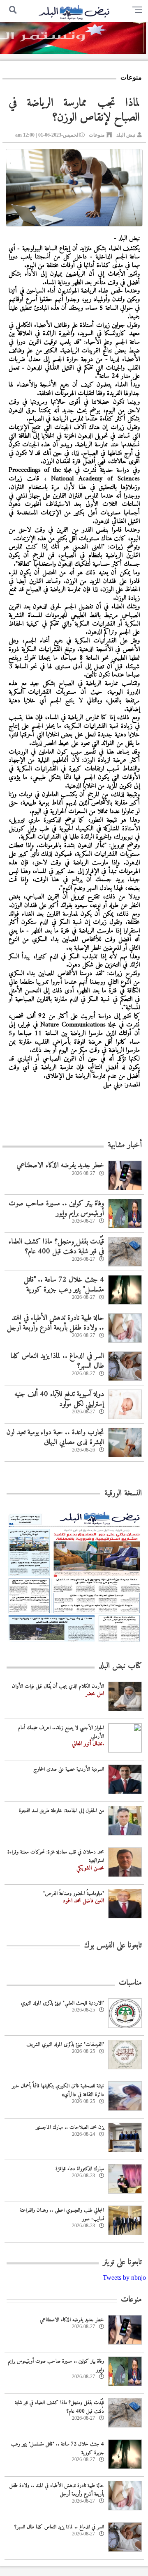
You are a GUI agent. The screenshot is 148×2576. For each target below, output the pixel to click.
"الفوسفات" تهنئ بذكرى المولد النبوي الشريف (65, 2045)
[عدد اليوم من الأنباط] (74, 1644)
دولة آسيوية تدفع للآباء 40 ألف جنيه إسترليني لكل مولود (59, 1399)
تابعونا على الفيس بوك (113, 1946)
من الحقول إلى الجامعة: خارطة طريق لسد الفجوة (61, 1811)
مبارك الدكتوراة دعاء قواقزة (80, 2169)
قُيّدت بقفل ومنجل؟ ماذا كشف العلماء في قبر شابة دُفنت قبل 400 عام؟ (56, 1246)
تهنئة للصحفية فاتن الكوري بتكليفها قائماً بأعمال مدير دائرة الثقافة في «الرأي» (58, 2090)
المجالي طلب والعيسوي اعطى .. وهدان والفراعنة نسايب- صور (62, 2215)
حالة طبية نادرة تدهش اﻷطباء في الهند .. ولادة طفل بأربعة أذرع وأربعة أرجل (55, 1323)
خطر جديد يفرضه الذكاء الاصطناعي (60, 1165)
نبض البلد (126, 135)
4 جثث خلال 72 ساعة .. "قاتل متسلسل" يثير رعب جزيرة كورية (64, 1285)
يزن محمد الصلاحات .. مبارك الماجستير (70, 2127)
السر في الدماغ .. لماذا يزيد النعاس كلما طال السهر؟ (57, 1361)
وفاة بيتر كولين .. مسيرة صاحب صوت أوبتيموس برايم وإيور (56, 1208)
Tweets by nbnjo (124, 2278)
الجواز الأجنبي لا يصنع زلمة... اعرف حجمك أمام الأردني (61, 1732)
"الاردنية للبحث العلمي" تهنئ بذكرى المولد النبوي (62, 2003)
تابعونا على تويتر (122, 2262)
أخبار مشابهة (125, 1145)
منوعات (97, 135)
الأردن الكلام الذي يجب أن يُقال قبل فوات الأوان (58, 1686)
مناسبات (130, 1983)
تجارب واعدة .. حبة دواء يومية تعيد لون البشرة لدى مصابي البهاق (55, 1437)
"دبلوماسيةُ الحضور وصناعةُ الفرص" (74, 1894)
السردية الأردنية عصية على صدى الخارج (69, 1769)
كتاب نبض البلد (120, 1666)
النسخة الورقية (123, 1494)
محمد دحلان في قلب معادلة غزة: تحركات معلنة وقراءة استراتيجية (56, 1856)
